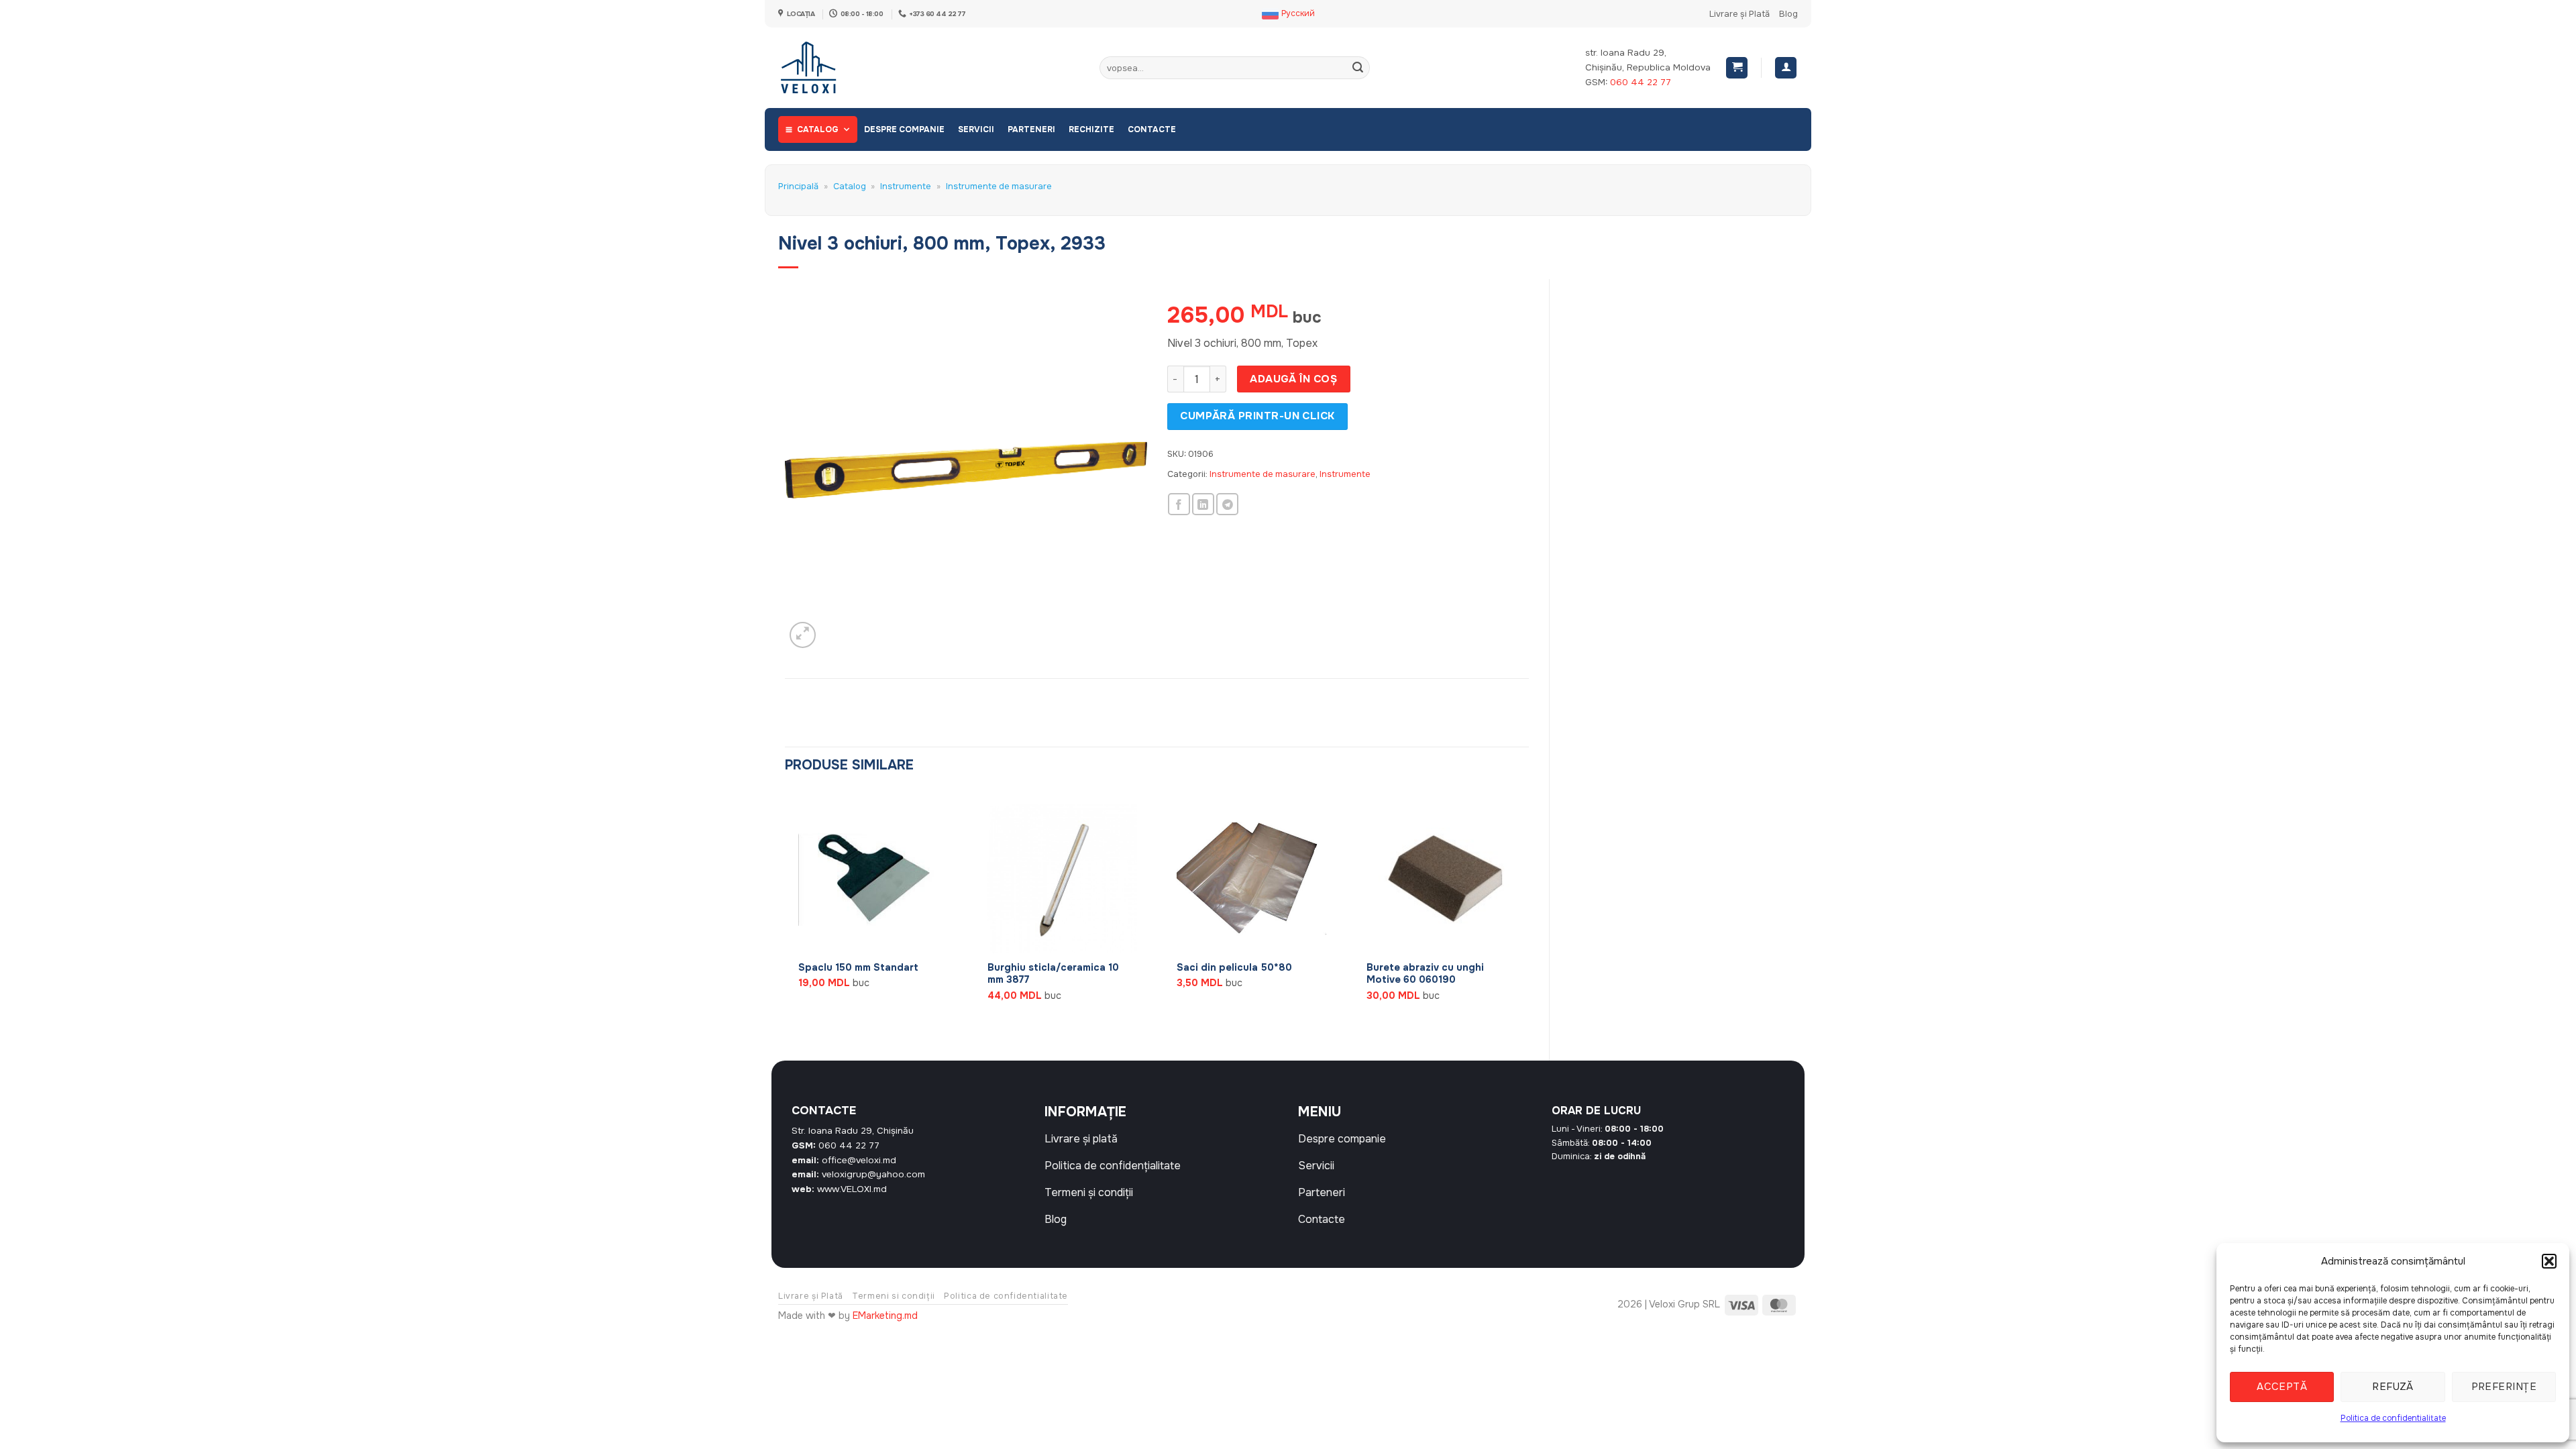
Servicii (976, 129)
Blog (1788, 14)
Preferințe (2504, 1387)
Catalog (818, 129)
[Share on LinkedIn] (1203, 504)
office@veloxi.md (859, 1160)
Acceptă (2282, 1387)
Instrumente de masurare (999, 186)
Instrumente (906, 186)
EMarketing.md (885, 1316)
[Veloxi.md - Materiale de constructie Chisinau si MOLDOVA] (822, 68)
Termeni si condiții (894, 1296)
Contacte (1152, 129)
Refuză (2393, 1387)
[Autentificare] (1786, 68)
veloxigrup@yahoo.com (873, 1174)
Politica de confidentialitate (2393, 1418)
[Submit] (1358, 68)
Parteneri (1031, 129)
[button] (2549, 1261)
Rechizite (1091, 129)
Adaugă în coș (1293, 379)
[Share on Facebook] (1179, 504)
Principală (798, 186)
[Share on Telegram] (1227, 504)
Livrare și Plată (1739, 14)
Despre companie (904, 129)
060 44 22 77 (1641, 82)
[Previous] (786, 914)
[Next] (1528, 914)
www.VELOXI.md (852, 1189)
